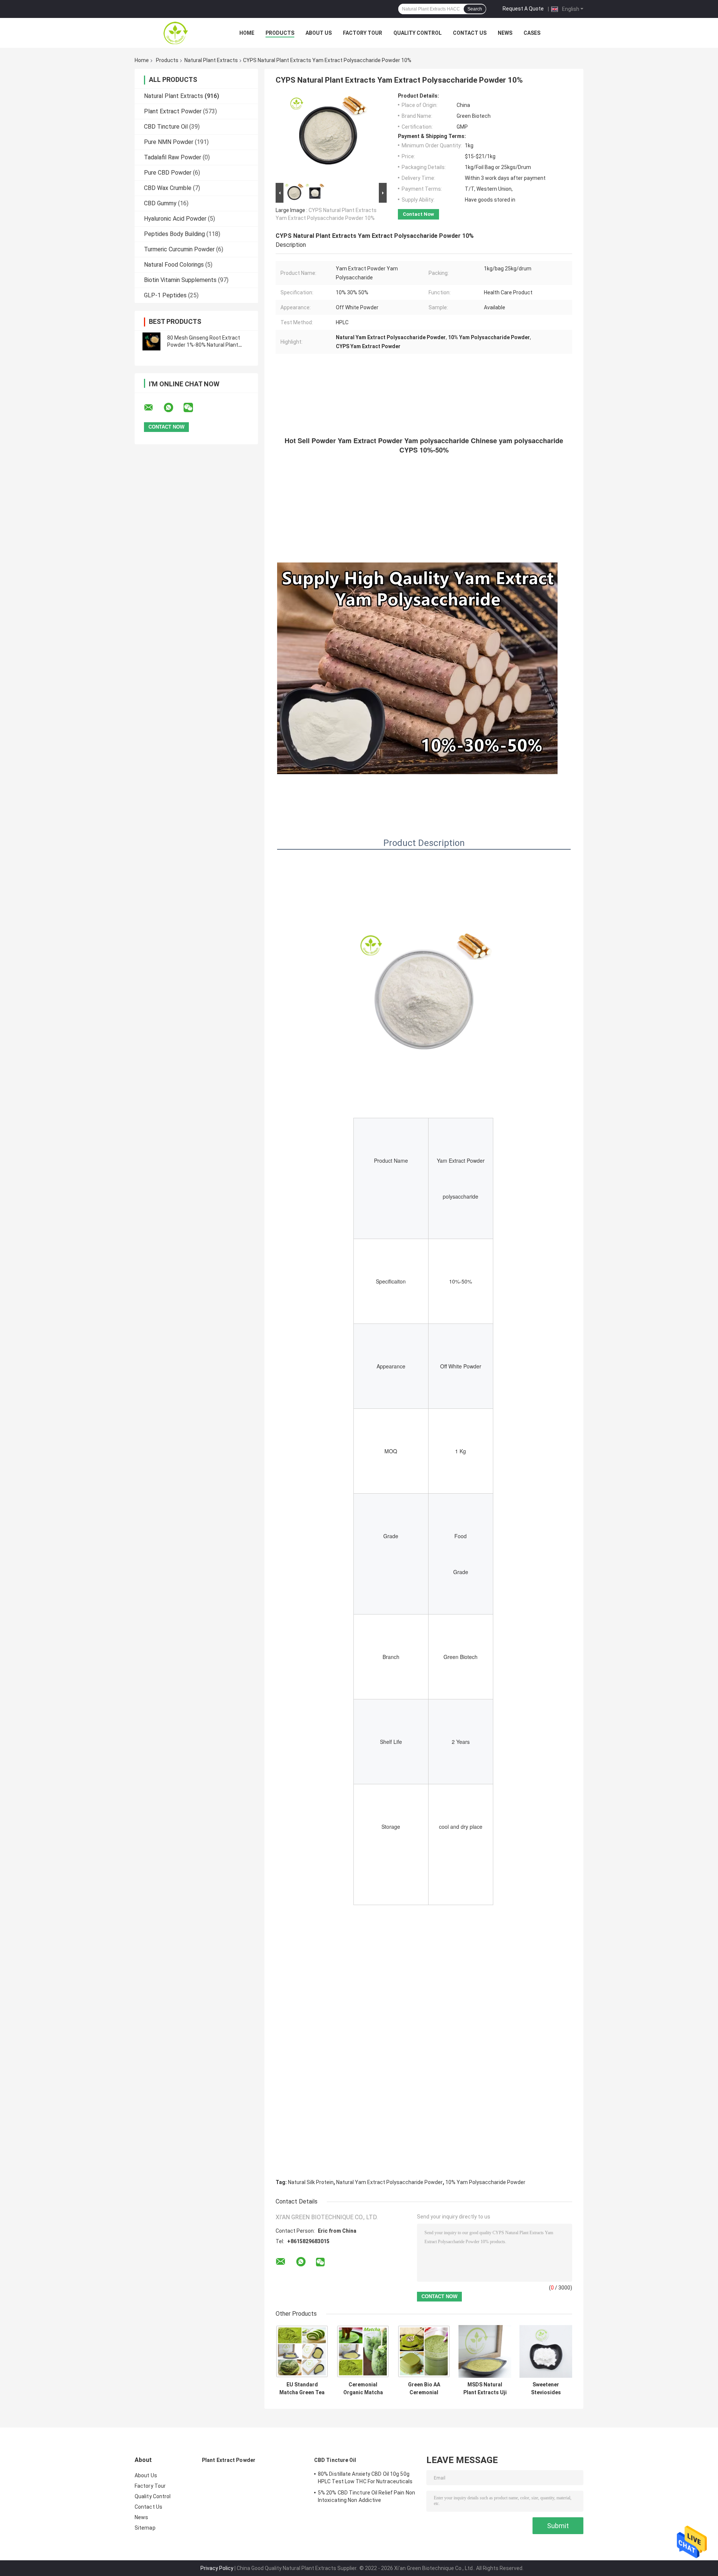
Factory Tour (363, 33)
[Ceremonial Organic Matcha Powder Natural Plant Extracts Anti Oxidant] (363, 2351)
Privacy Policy (217, 2568)
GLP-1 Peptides (165, 295)
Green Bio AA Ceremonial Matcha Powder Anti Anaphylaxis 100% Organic (424, 2389)
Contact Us (470, 33)
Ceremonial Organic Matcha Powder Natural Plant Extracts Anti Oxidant (363, 2389)
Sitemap (145, 2528)
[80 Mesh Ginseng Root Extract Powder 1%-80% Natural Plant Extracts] (151, 341)
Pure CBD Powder (168, 173)
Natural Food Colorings (174, 265)
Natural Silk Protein (311, 2182)
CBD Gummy (160, 203)
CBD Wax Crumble (168, 188)
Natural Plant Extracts (211, 60)
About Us (319, 33)
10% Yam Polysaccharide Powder (485, 2182)
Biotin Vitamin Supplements (180, 280)
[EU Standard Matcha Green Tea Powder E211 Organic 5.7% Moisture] (302, 2351)
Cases (532, 33)
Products (280, 33)
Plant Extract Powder (173, 111)
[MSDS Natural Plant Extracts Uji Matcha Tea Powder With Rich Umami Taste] (485, 2351)
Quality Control (418, 33)
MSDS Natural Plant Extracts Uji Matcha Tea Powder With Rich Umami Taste (485, 2389)
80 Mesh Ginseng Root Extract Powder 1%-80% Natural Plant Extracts (204, 345)
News (505, 33)
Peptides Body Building (174, 234)
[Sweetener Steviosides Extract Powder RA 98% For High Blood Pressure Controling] (546, 2351)
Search (475, 9)
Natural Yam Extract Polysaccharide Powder (389, 2182)
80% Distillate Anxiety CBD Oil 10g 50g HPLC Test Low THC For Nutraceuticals (365, 2478)
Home (247, 33)
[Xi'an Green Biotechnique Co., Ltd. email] (153, 408)
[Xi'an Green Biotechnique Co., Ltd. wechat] (193, 408)
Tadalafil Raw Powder (173, 157)
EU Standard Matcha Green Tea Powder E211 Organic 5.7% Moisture (302, 2389)
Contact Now (418, 214)
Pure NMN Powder (169, 142)
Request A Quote (523, 9)
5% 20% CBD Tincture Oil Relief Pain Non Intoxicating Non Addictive (366, 2496)
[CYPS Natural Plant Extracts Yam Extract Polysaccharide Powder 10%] (328, 137)
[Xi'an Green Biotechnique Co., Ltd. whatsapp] (173, 408)
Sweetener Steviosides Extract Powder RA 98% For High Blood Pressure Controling (546, 2389)
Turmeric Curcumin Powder (179, 249)
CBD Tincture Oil (166, 127)
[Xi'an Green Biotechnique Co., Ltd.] (176, 33)
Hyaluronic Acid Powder (175, 219)
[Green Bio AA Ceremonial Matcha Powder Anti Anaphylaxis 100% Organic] (424, 2351)
